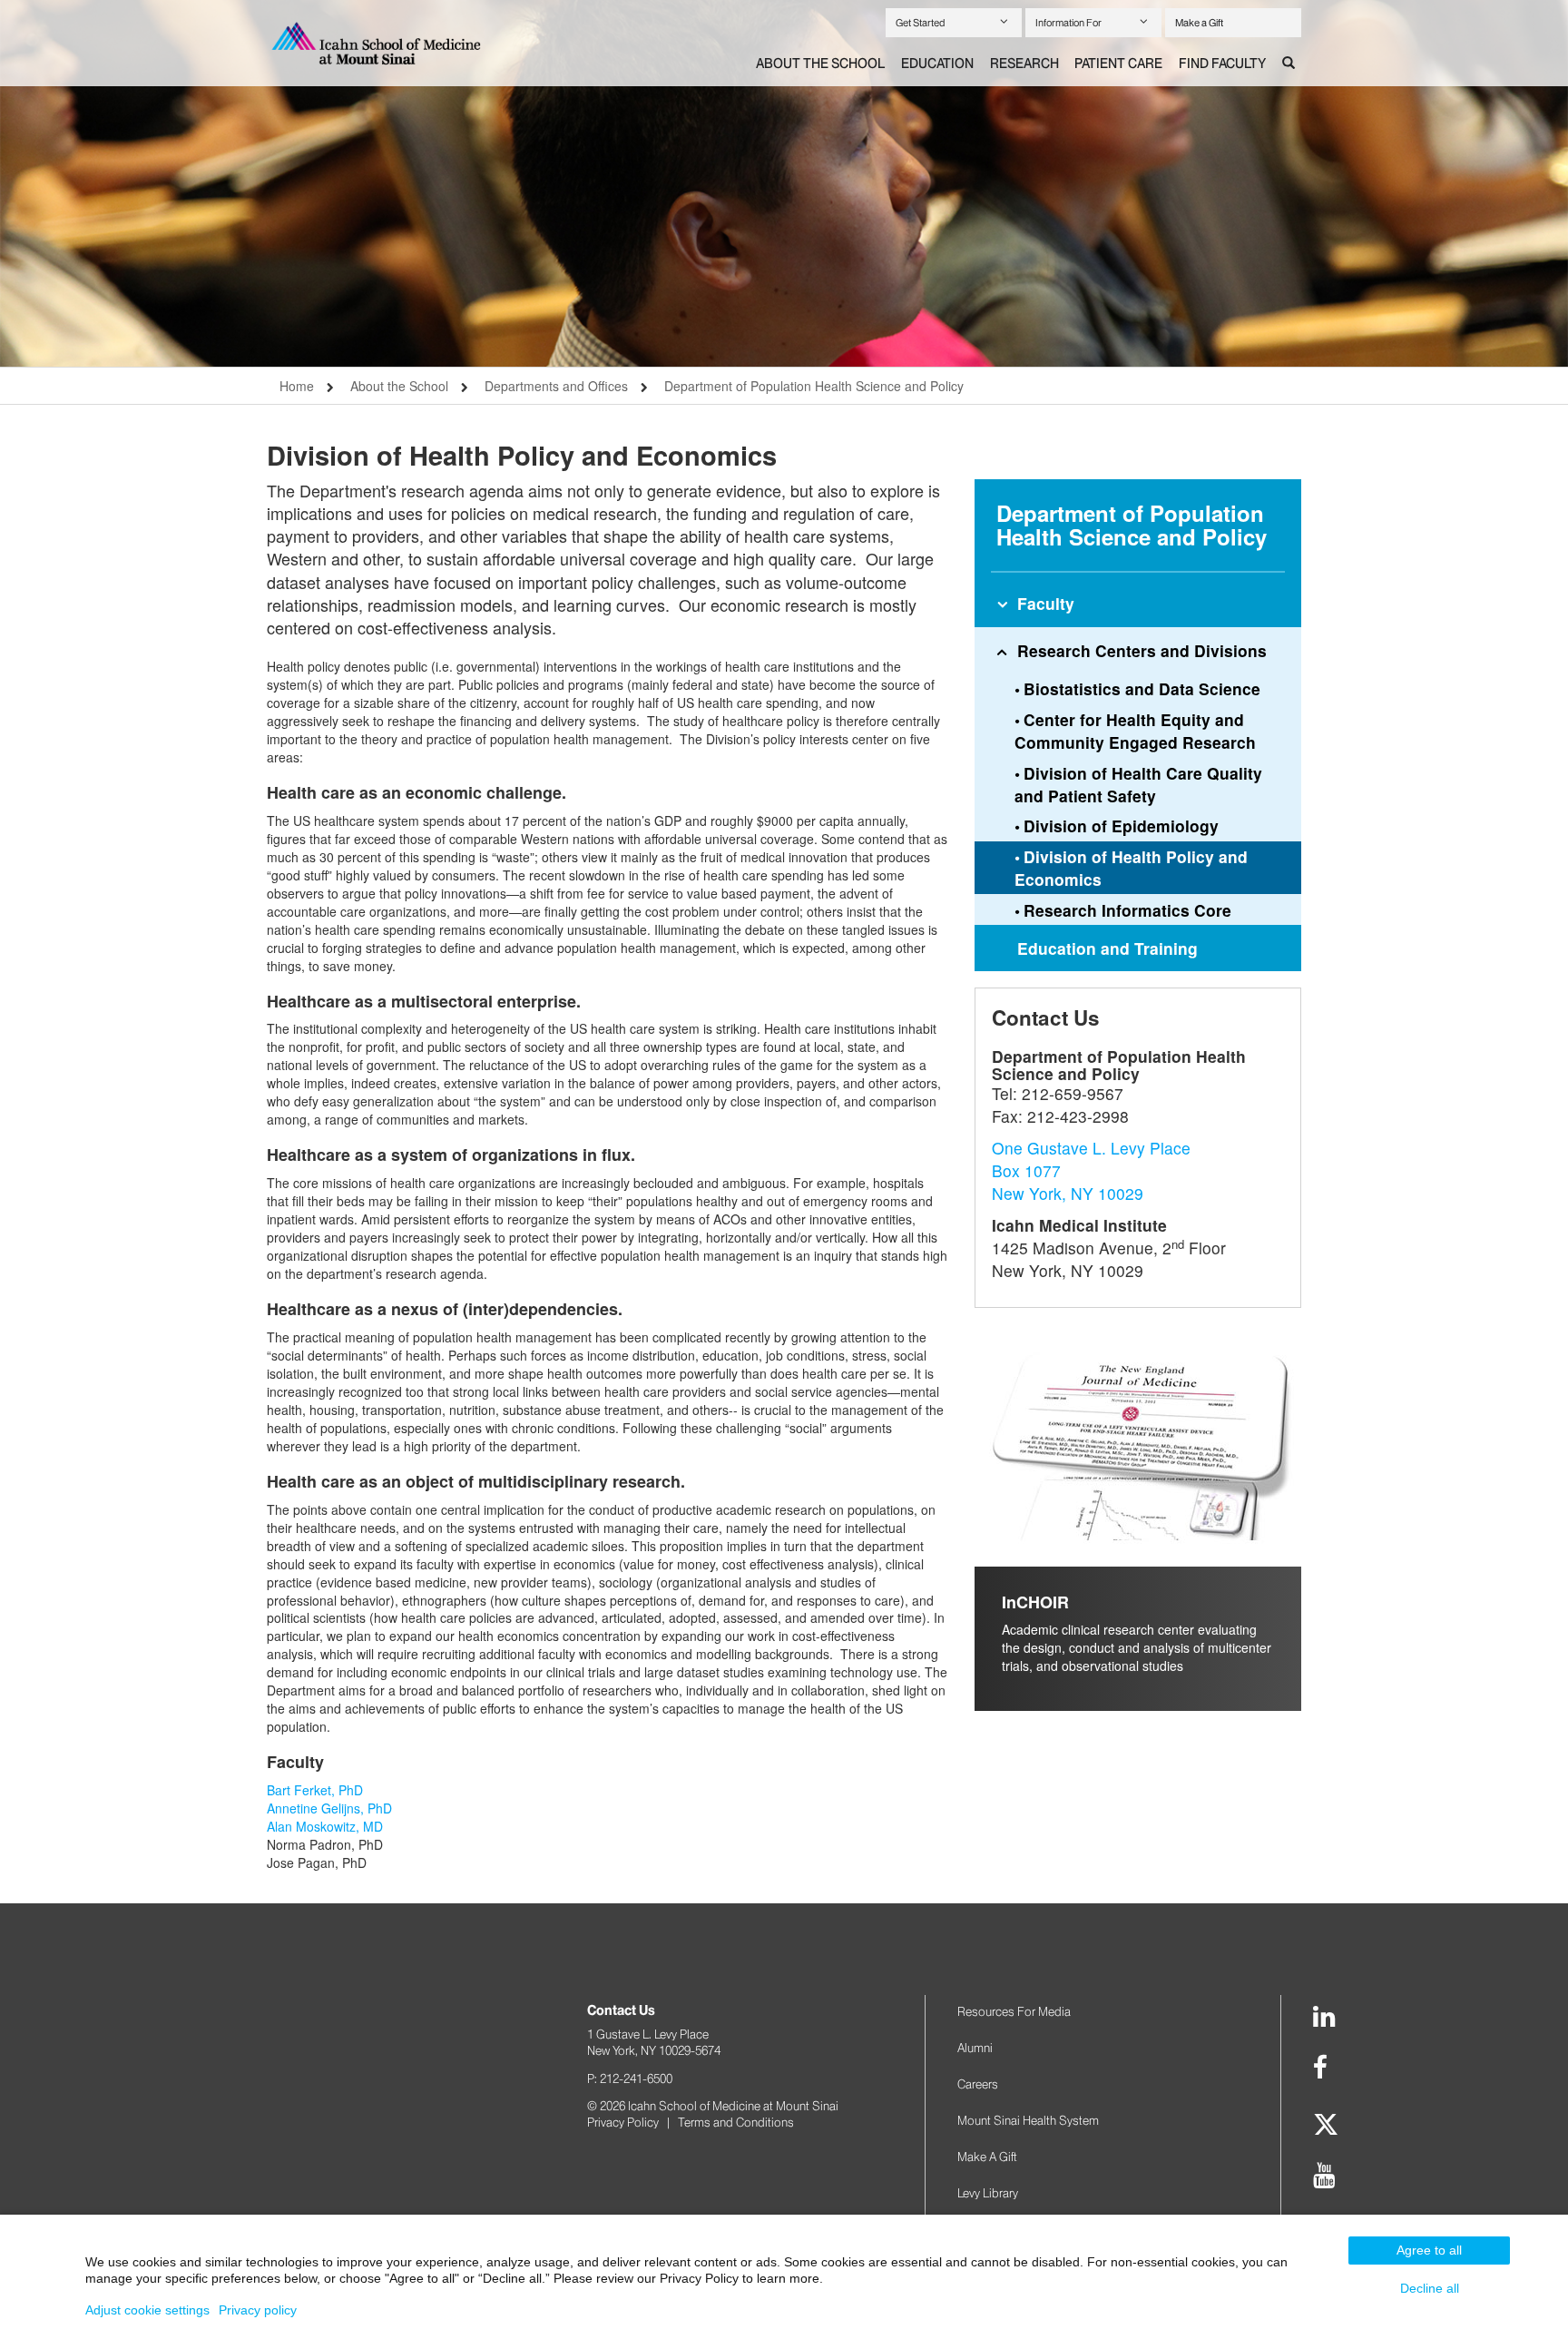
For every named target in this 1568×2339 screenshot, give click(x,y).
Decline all (1430, 2288)
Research (1024, 64)
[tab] (820, 64)
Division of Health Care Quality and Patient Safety (1138, 784)
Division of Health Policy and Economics (1131, 868)
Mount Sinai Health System (1028, 2120)
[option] (784, 183)
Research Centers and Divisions (1142, 650)
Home (297, 386)
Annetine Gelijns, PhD (329, 1808)
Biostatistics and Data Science (1142, 688)
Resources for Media (1014, 2011)
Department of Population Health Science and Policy (814, 386)
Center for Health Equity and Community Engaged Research (1135, 731)
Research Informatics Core (1127, 910)
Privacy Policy (623, 2122)
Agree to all (1429, 2250)
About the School (820, 64)
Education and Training (1107, 948)
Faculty (1046, 603)
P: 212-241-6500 (630, 2079)
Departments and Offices (556, 386)
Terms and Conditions (736, 2122)
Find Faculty (1222, 64)
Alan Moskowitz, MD (325, 1826)
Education (937, 64)
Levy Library (988, 2193)
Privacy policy (258, 2310)
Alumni (975, 2048)
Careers (978, 2084)
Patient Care (1118, 64)
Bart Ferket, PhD (315, 1790)
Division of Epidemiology (1121, 826)
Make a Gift (1199, 23)
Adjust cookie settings (147, 2310)
